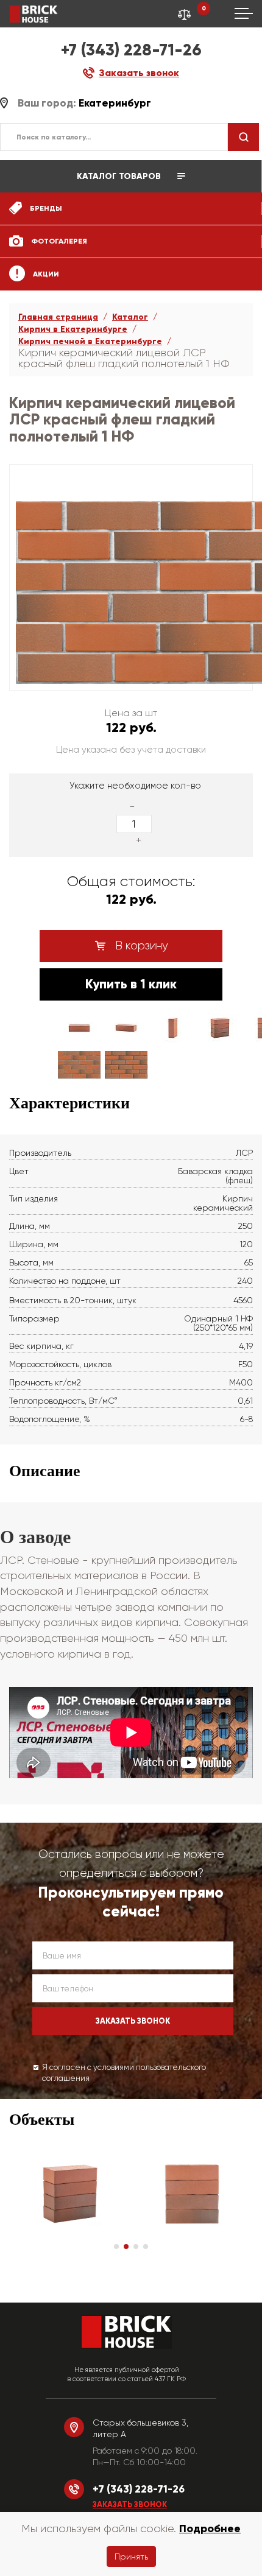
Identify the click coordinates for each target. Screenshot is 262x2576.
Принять (131, 2557)
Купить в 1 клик (131, 984)
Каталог (130, 317)
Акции (45, 274)
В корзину (140, 946)
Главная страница (58, 317)
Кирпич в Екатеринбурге (73, 329)
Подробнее (210, 2528)
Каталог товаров (120, 176)
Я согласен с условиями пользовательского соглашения (124, 2073)
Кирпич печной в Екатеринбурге (90, 341)
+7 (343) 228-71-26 (131, 50)
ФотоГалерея (58, 241)
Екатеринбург (115, 103)
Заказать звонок (130, 2505)
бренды (45, 208)
